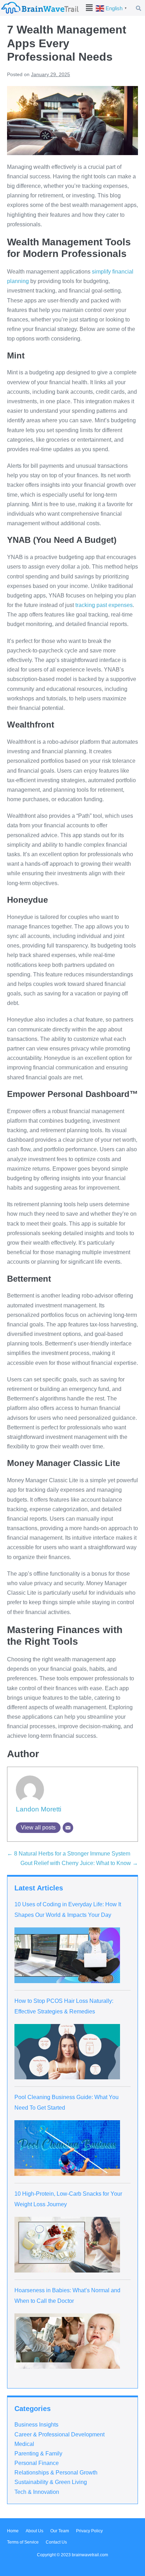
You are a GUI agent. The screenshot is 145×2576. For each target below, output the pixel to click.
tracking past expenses (104, 605)
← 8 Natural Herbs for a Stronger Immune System (69, 1854)
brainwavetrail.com (90, 2555)
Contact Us (56, 2542)
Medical (24, 2444)
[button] (89, 8)
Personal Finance (37, 2463)
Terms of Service (23, 2542)
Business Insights (36, 2425)
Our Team (60, 2531)
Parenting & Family (38, 2454)
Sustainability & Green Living (51, 2482)
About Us (34, 2531)
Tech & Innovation (37, 2492)
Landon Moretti (39, 1809)
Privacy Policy (89, 2531)
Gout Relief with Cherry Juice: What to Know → (79, 1863)
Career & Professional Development (59, 2434)
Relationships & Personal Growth (56, 2473)
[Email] (68, 1828)
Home (13, 2531)
